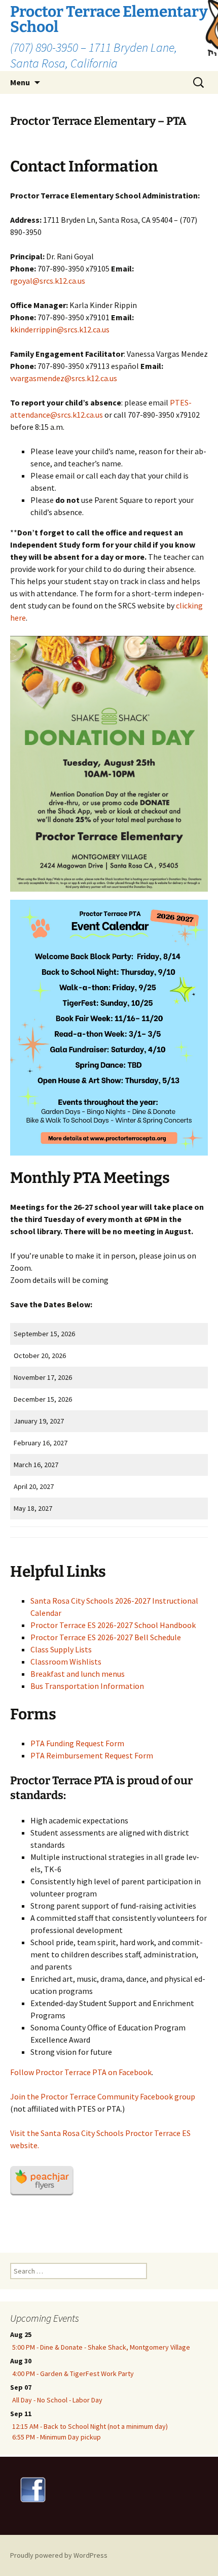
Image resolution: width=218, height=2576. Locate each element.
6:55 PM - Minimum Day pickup (57, 2437)
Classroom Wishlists (66, 1662)
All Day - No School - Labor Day (57, 2400)
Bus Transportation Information (87, 1686)
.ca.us (76, 281)
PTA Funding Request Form (77, 1743)
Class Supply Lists (61, 1649)
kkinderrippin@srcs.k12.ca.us (60, 329)
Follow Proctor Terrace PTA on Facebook (81, 2072)
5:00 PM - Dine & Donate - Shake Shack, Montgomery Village (101, 2347)
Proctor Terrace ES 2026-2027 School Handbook (113, 1625)
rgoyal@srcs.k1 (37, 281)
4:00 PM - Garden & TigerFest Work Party (73, 2374)
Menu (20, 82)
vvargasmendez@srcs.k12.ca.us (64, 378)
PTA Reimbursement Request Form (92, 1755)
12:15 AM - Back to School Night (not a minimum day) (90, 2426)
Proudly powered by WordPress (59, 2555)
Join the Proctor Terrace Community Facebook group (103, 2096)
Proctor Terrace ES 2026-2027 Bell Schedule (106, 1637)
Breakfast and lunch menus (78, 1674)
